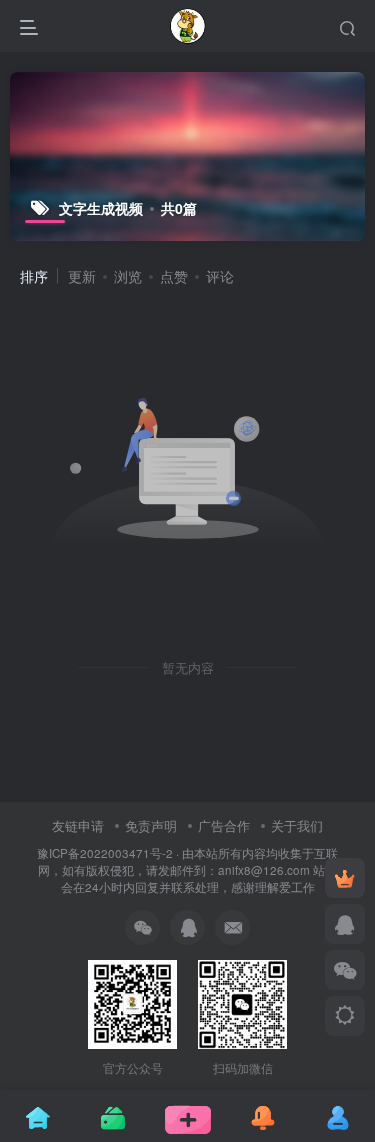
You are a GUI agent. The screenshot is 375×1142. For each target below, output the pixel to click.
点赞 (174, 276)
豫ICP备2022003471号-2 (105, 853)
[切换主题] (345, 1016)
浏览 (128, 276)
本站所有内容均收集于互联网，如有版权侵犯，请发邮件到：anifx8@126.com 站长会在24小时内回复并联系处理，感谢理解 (188, 869)
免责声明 (151, 825)
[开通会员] (345, 878)
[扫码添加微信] (345, 970)
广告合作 (224, 825)
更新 (82, 276)
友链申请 (78, 825)
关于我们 (297, 825)
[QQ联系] (345, 924)
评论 (220, 276)
